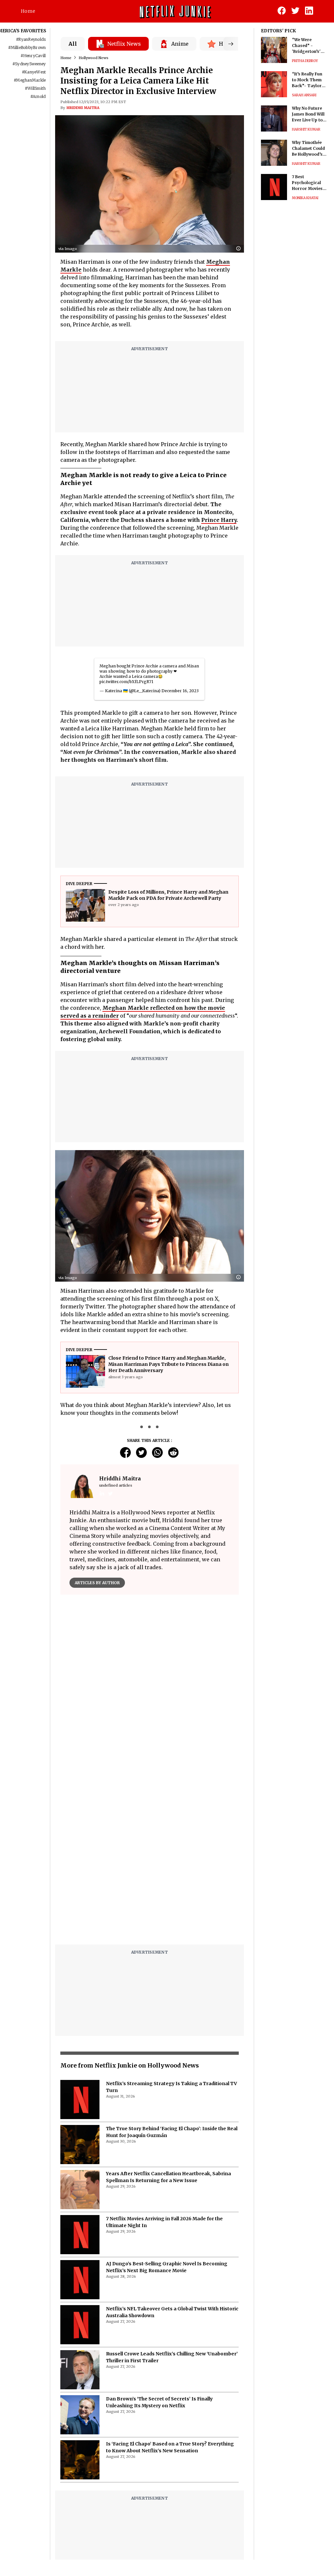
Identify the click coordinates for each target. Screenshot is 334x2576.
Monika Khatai (305, 198)
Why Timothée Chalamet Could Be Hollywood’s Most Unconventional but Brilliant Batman (308, 149)
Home (28, 11)
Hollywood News (93, 58)
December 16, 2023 (180, 691)
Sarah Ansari (304, 95)
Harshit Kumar (306, 129)
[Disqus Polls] (150, 1681)
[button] (240, 249)
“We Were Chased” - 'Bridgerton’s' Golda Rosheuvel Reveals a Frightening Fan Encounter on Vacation (309, 46)
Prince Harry (219, 520)
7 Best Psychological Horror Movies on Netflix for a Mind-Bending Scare (307, 183)
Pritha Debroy (305, 61)
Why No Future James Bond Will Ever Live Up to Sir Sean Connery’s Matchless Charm (308, 114)
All (73, 44)
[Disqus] (150, 1856)
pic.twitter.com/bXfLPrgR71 (126, 682)
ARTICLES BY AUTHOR (97, 1583)
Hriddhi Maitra (83, 108)
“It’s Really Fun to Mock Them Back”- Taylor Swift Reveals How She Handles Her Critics (309, 80)
